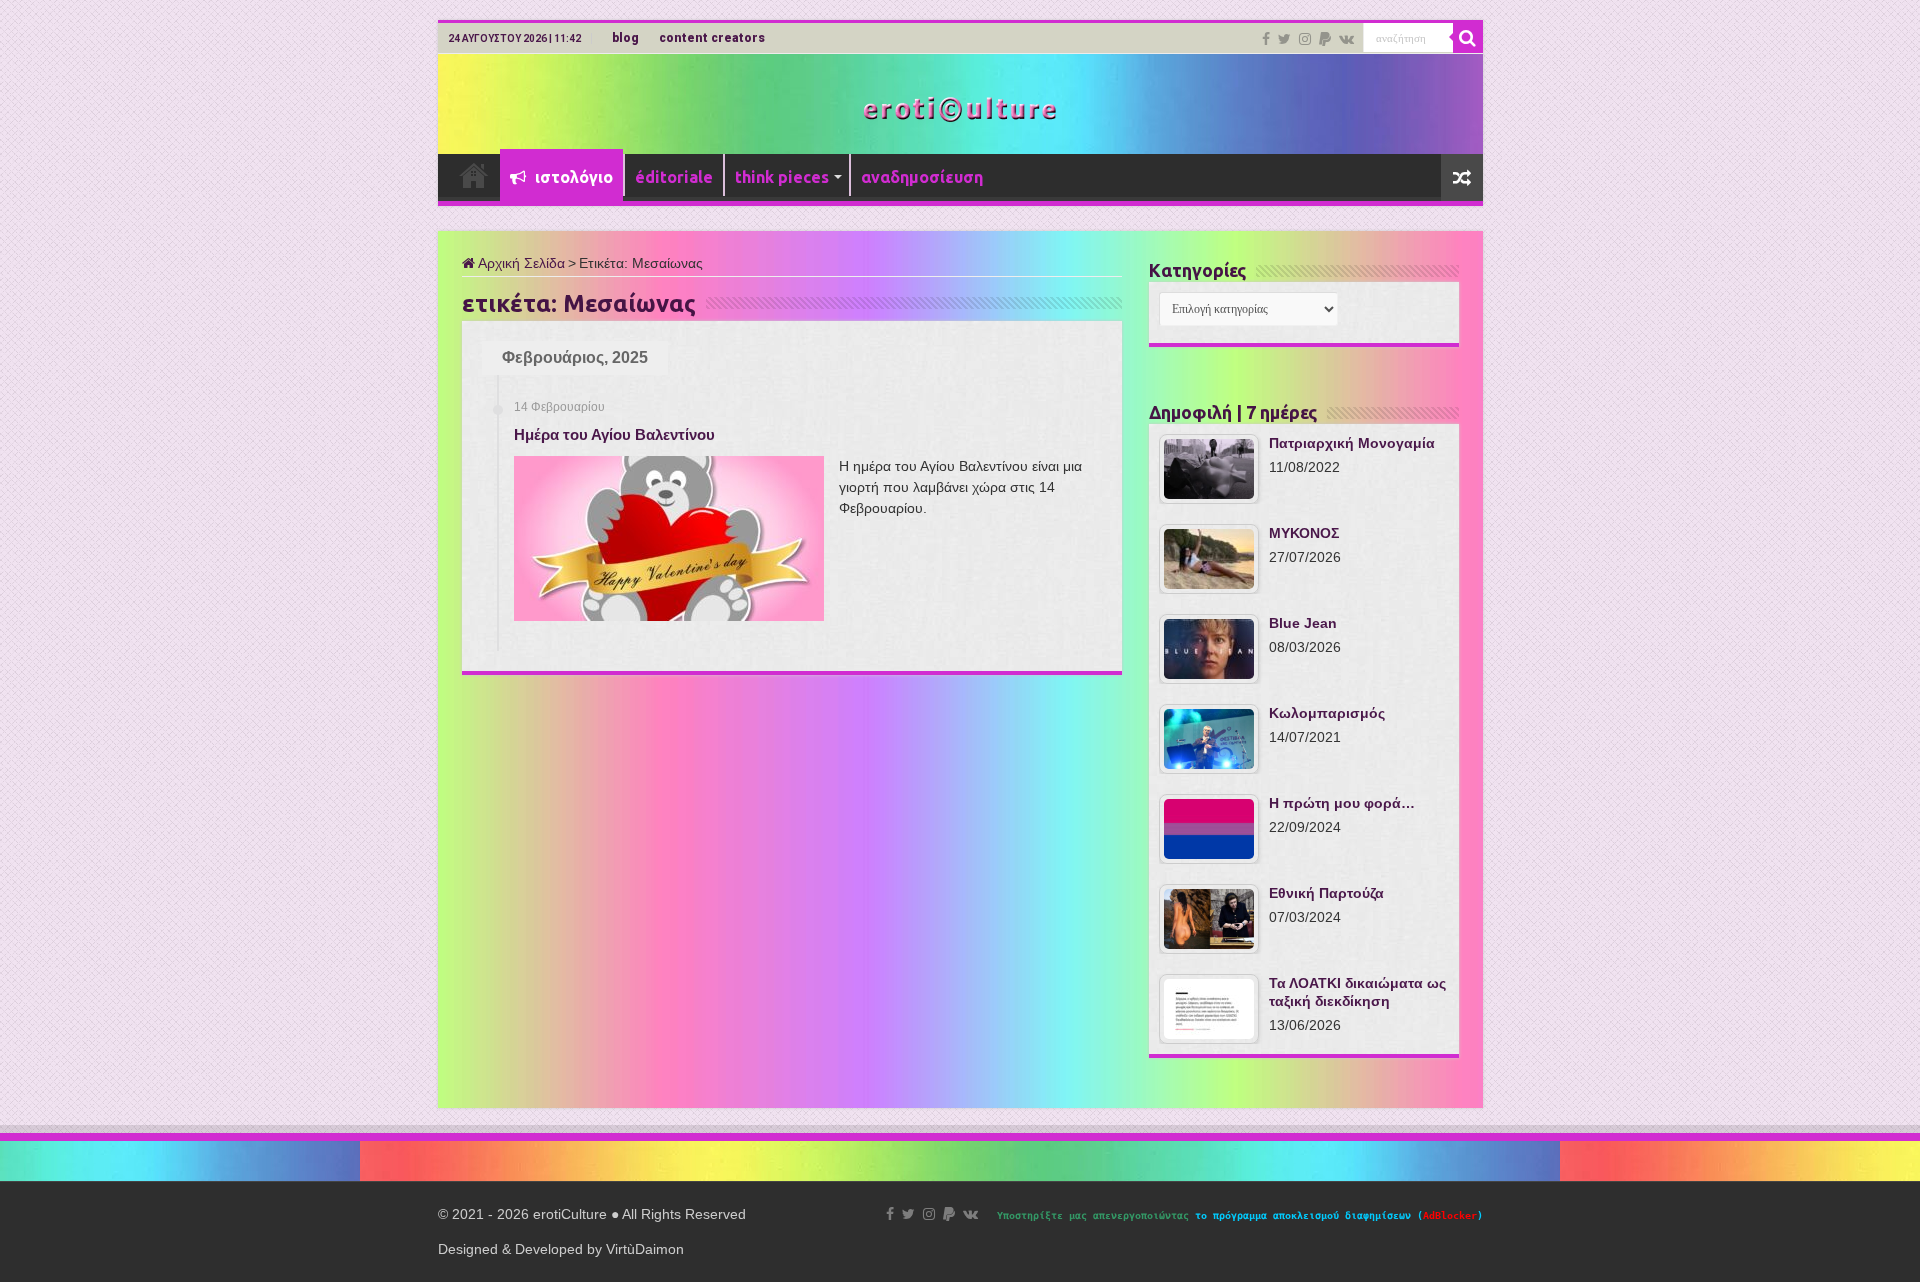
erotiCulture (572, 1214)
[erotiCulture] (960, 107)
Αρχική (474, 175)
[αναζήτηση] (1468, 38)
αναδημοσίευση (922, 177)
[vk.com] (1346, 39)
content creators (712, 38)
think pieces (782, 177)
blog (625, 38)
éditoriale (674, 177)
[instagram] (1305, 39)
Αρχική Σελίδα (520, 263)
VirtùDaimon (645, 1249)
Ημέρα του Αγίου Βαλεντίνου (614, 434)
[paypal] (1325, 39)
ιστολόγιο (572, 177)
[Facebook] (1266, 39)
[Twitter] (1284, 39)
